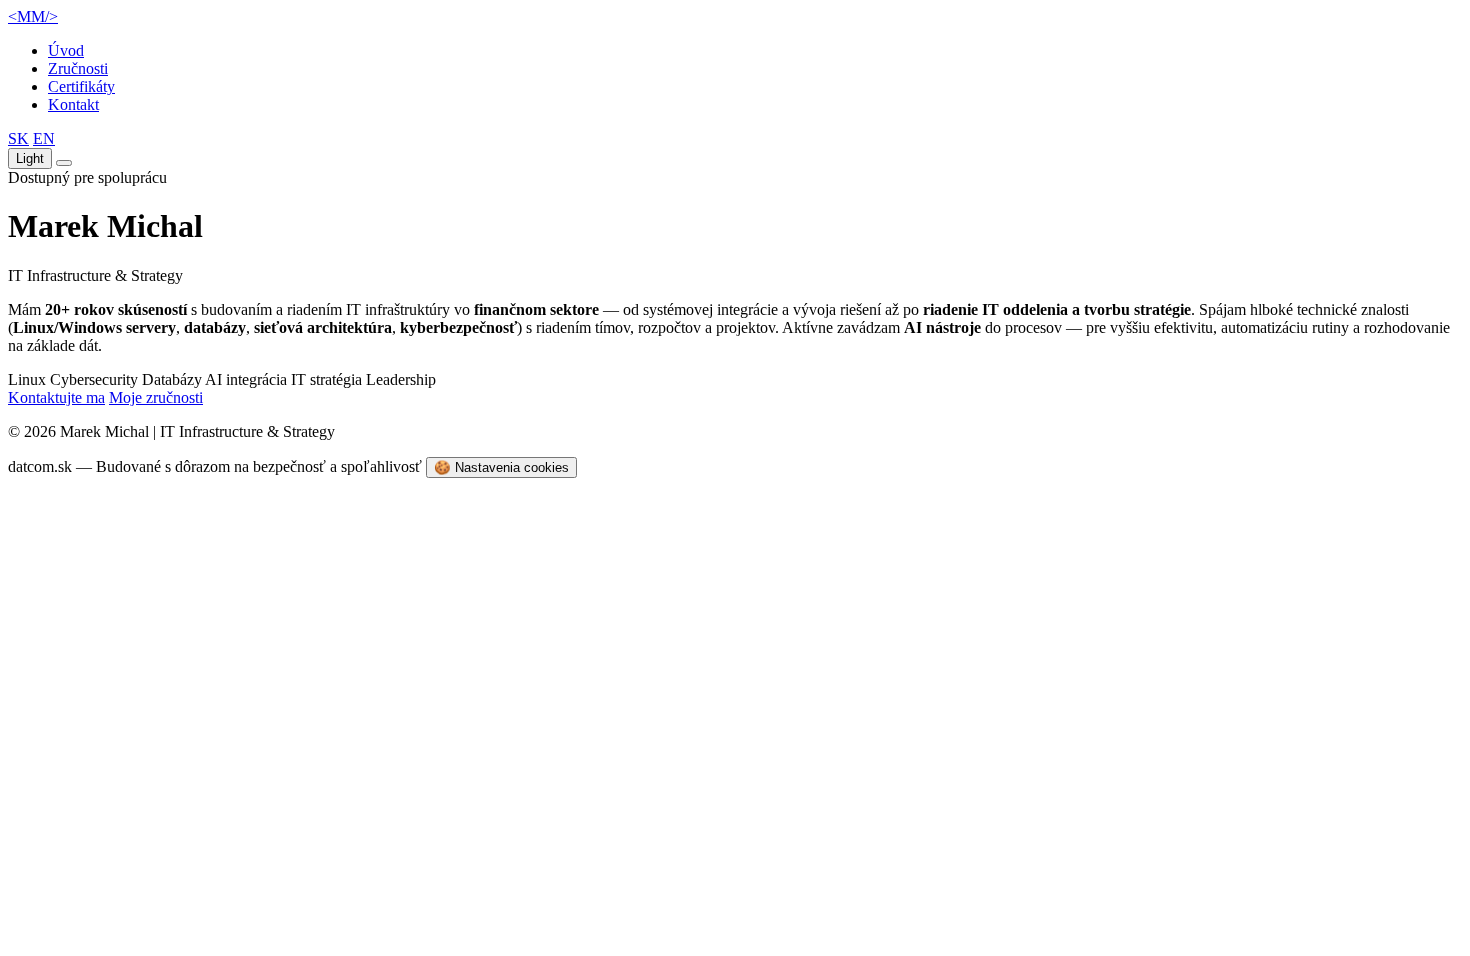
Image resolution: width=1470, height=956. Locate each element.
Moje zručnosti (156, 397)
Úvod (66, 50)
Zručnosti (78, 68)
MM (33, 16)
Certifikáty (81, 86)
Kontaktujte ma (56, 397)
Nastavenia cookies (501, 467)
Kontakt (73, 104)
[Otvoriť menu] (64, 163)
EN (44, 138)
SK (18, 138)
